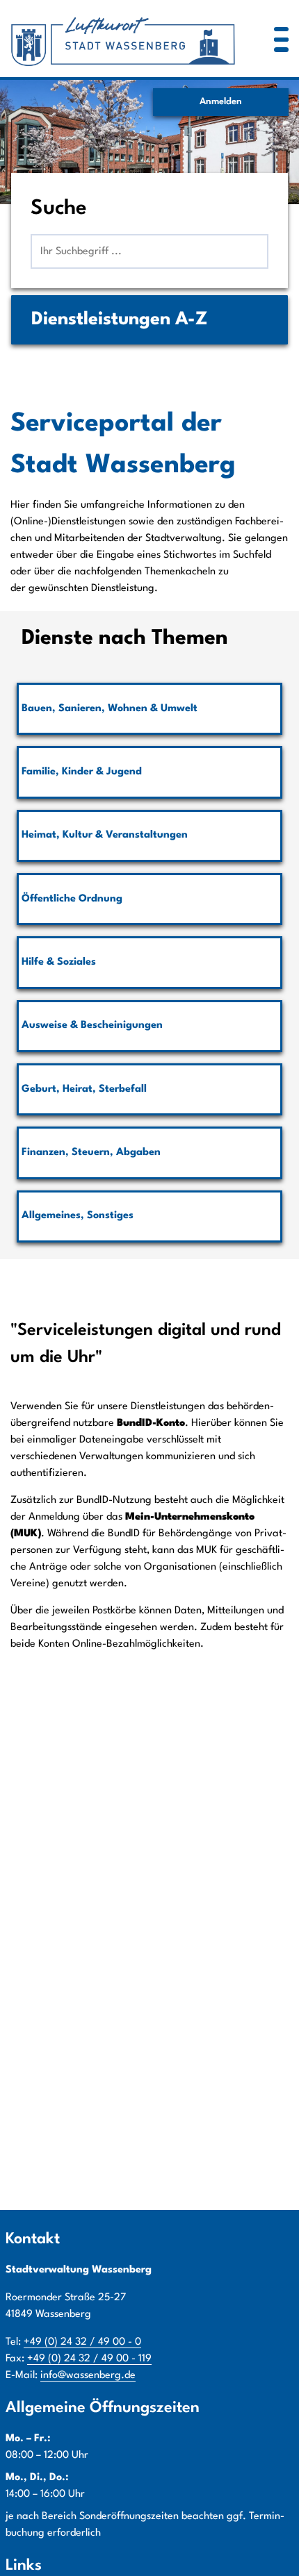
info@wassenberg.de (88, 2376)
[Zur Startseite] (124, 39)
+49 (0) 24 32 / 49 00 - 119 (89, 2359)
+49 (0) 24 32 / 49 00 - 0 (82, 2342)
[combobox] (149, 251)
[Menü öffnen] (281, 39)
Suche (59, 209)
